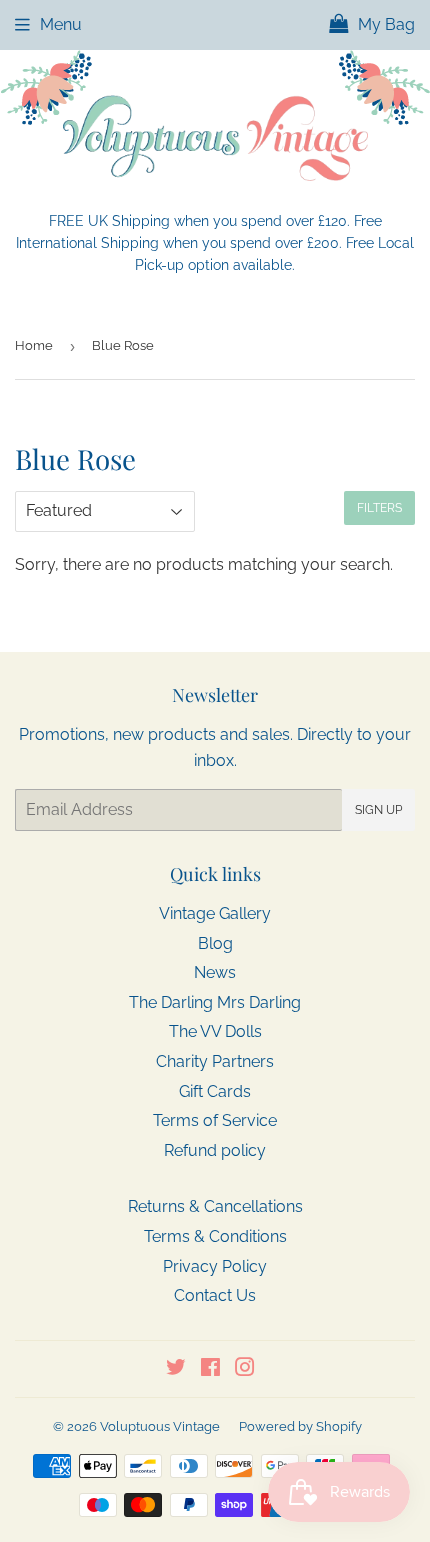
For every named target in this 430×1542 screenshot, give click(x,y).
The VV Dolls (215, 1031)
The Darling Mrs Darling (215, 1002)
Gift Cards (215, 1091)
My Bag (384, 24)
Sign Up (378, 810)
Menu (61, 24)
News (215, 972)
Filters (379, 508)
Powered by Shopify (300, 1426)
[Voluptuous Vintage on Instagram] (245, 1369)
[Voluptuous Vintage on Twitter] (176, 1369)
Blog (215, 943)
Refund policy (215, 1150)
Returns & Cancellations (215, 1206)
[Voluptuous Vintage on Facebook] (210, 1369)
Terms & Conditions (215, 1236)
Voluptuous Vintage (160, 1426)
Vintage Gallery (215, 913)
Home (34, 345)
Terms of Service (215, 1120)
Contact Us (215, 1295)
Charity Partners (215, 1061)
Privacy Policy (215, 1266)
